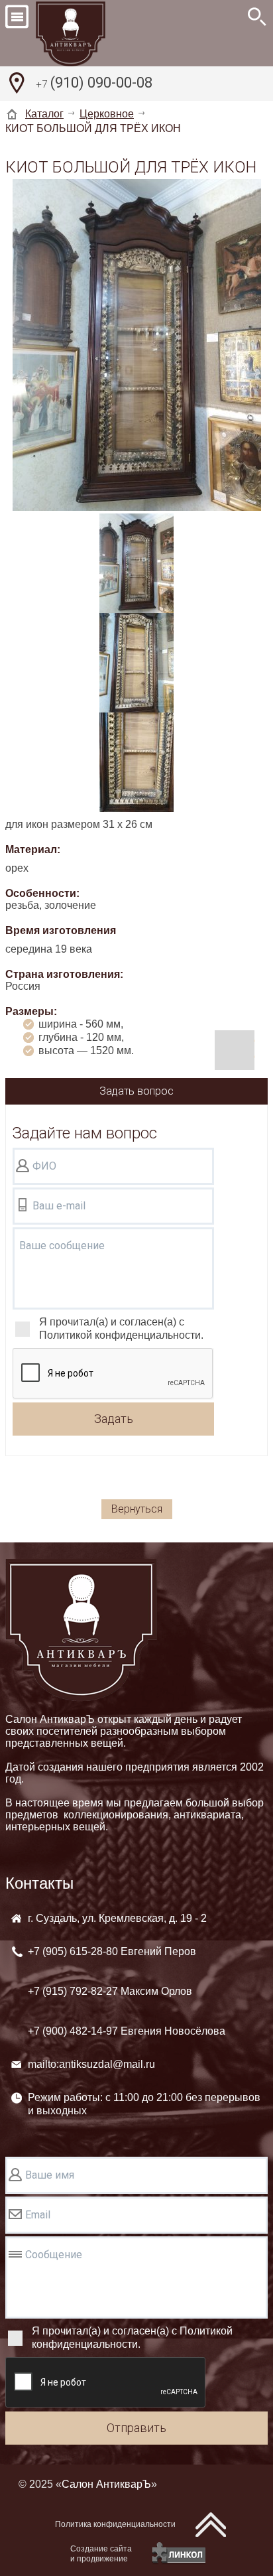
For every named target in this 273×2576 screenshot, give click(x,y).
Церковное (107, 114)
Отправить (136, 2428)
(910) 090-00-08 (94, 83)
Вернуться (137, 1509)
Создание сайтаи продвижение (101, 2554)
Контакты (39, 1883)
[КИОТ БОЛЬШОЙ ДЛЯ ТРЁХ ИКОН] (137, 346)
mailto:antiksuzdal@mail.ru (91, 2064)
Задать (114, 1419)
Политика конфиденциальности (115, 2524)
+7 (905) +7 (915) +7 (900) (127, 1991)
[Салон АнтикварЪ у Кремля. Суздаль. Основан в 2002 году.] (85, 33)
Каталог (44, 114)
